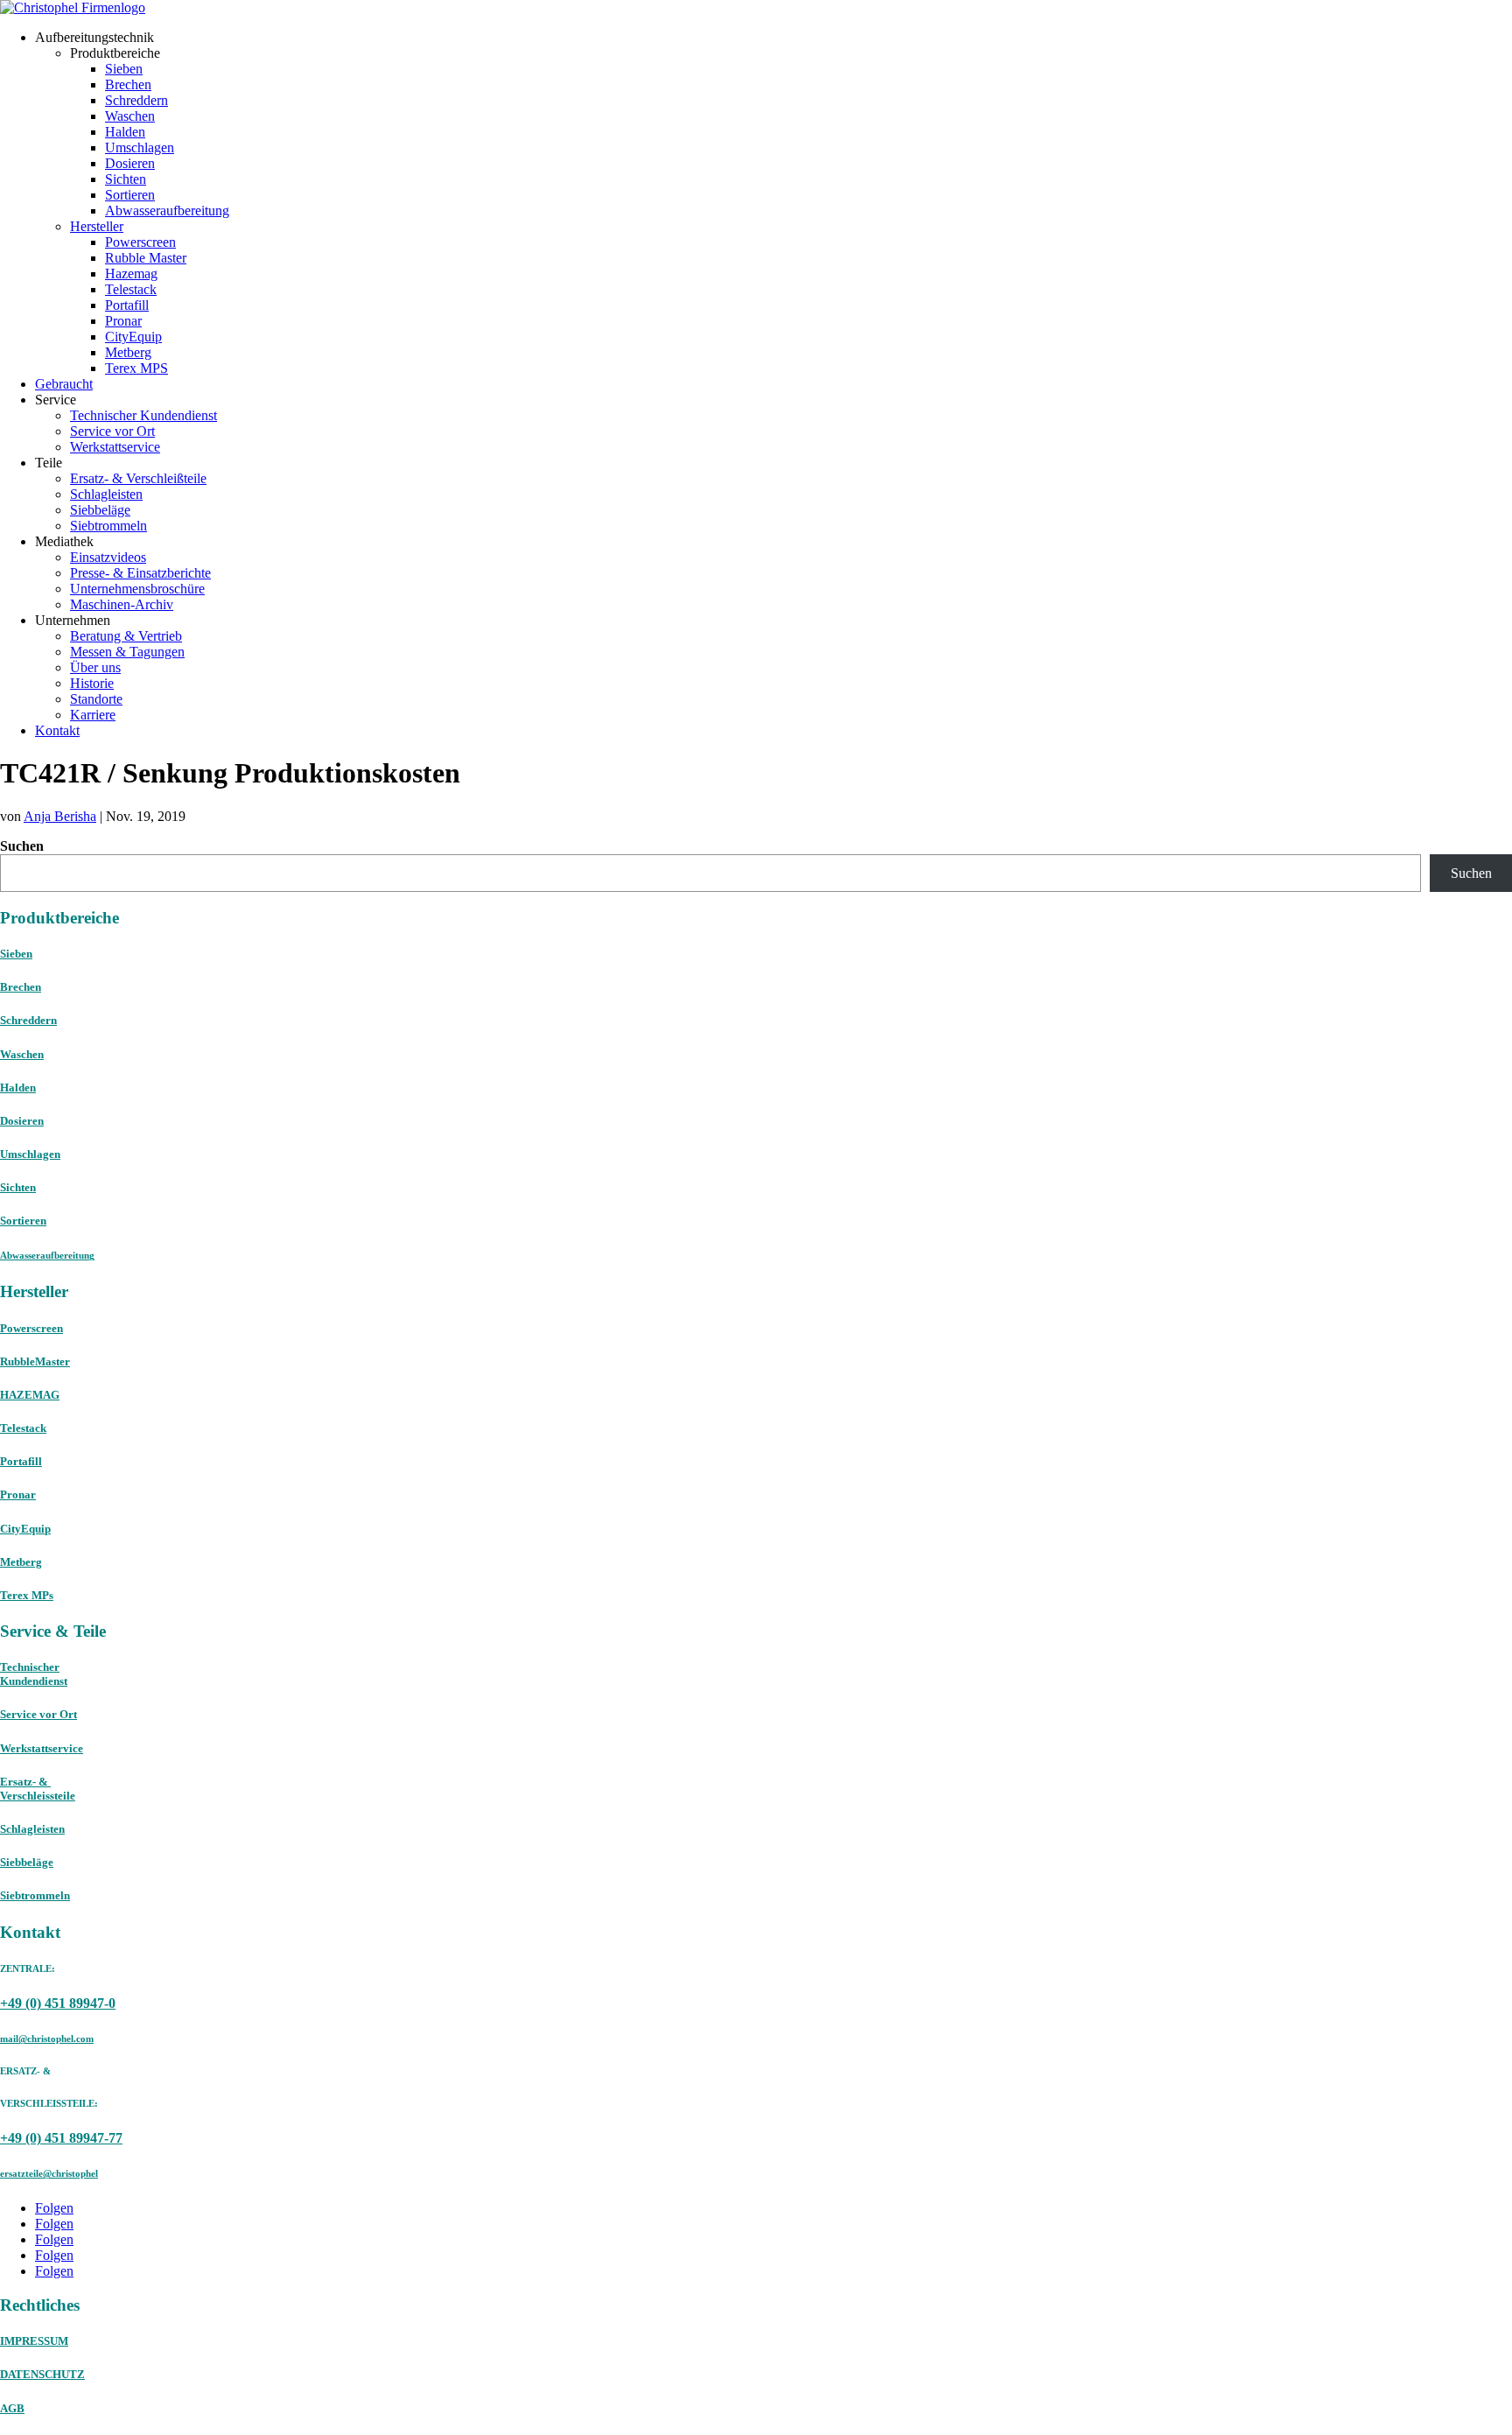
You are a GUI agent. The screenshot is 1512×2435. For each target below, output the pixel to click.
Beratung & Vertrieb (126, 636)
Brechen (128, 84)
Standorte (96, 699)
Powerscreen (140, 242)
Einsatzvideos (108, 557)
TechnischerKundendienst (34, 1674)
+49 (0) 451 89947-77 (61, 2138)
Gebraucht (64, 384)
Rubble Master (146, 258)
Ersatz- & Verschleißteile (138, 478)
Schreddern (136, 100)
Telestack (131, 289)
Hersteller (97, 226)
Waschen (130, 116)
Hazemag (131, 274)
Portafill (127, 305)
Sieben (124, 69)
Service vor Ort (112, 431)
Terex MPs (27, 1595)
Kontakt (57, 730)
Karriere (93, 715)
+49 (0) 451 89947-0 (58, 2003)
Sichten (126, 179)
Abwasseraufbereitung (167, 211)
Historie (92, 683)
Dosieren (130, 163)
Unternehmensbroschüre (137, 589)
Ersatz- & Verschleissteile (38, 1789)
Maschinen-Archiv (122, 604)
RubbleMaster (35, 1361)
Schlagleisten (106, 494)
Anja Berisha (60, 816)
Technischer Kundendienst (143, 415)
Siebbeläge (100, 510)
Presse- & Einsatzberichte (140, 573)
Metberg (128, 352)
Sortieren (130, 195)
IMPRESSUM (34, 2341)
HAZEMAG (30, 1395)
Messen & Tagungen (127, 652)
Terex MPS (136, 368)
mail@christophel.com (47, 2039)
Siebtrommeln (108, 526)
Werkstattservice (115, 447)
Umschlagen (140, 147)
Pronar (123, 321)
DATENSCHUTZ (42, 2374)
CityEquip (133, 337)
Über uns (95, 667)
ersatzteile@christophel (49, 2173)
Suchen (22, 846)
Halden (125, 132)
